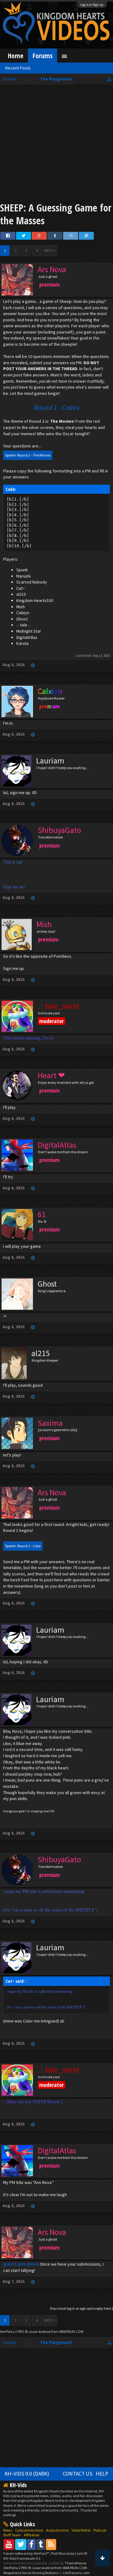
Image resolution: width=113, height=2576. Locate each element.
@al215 (10, 2264)
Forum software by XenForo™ (27, 2553)
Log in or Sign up (92, 5)
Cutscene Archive (29, 2530)
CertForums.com (76, 2573)
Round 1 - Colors (57, 407)
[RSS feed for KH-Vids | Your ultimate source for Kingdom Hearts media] (51, 2544)
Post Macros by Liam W (69, 2553)
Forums (43, 56)
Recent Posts (18, 68)
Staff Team (12, 2535)
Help (102, 2474)
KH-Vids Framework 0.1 (22, 2558)
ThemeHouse (75, 2563)
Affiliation (32, 2535)
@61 (22, 2264)
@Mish (33, 2264)
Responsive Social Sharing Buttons (31, 2573)
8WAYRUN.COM (71, 2331)
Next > (50, 250)
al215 (41, 1353)
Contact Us (78, 2474)
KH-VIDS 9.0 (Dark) (27, 2474)
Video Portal (81, 2530)
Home (16, 56)
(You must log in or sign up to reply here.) (81, 2308)
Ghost (47, 1284)
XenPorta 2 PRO (12, 2331)
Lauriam (50, 761)
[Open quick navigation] (109, 79)
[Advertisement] (56, 145)
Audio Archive (57, 2530)
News (8, 2530)
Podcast (100, 2530)
